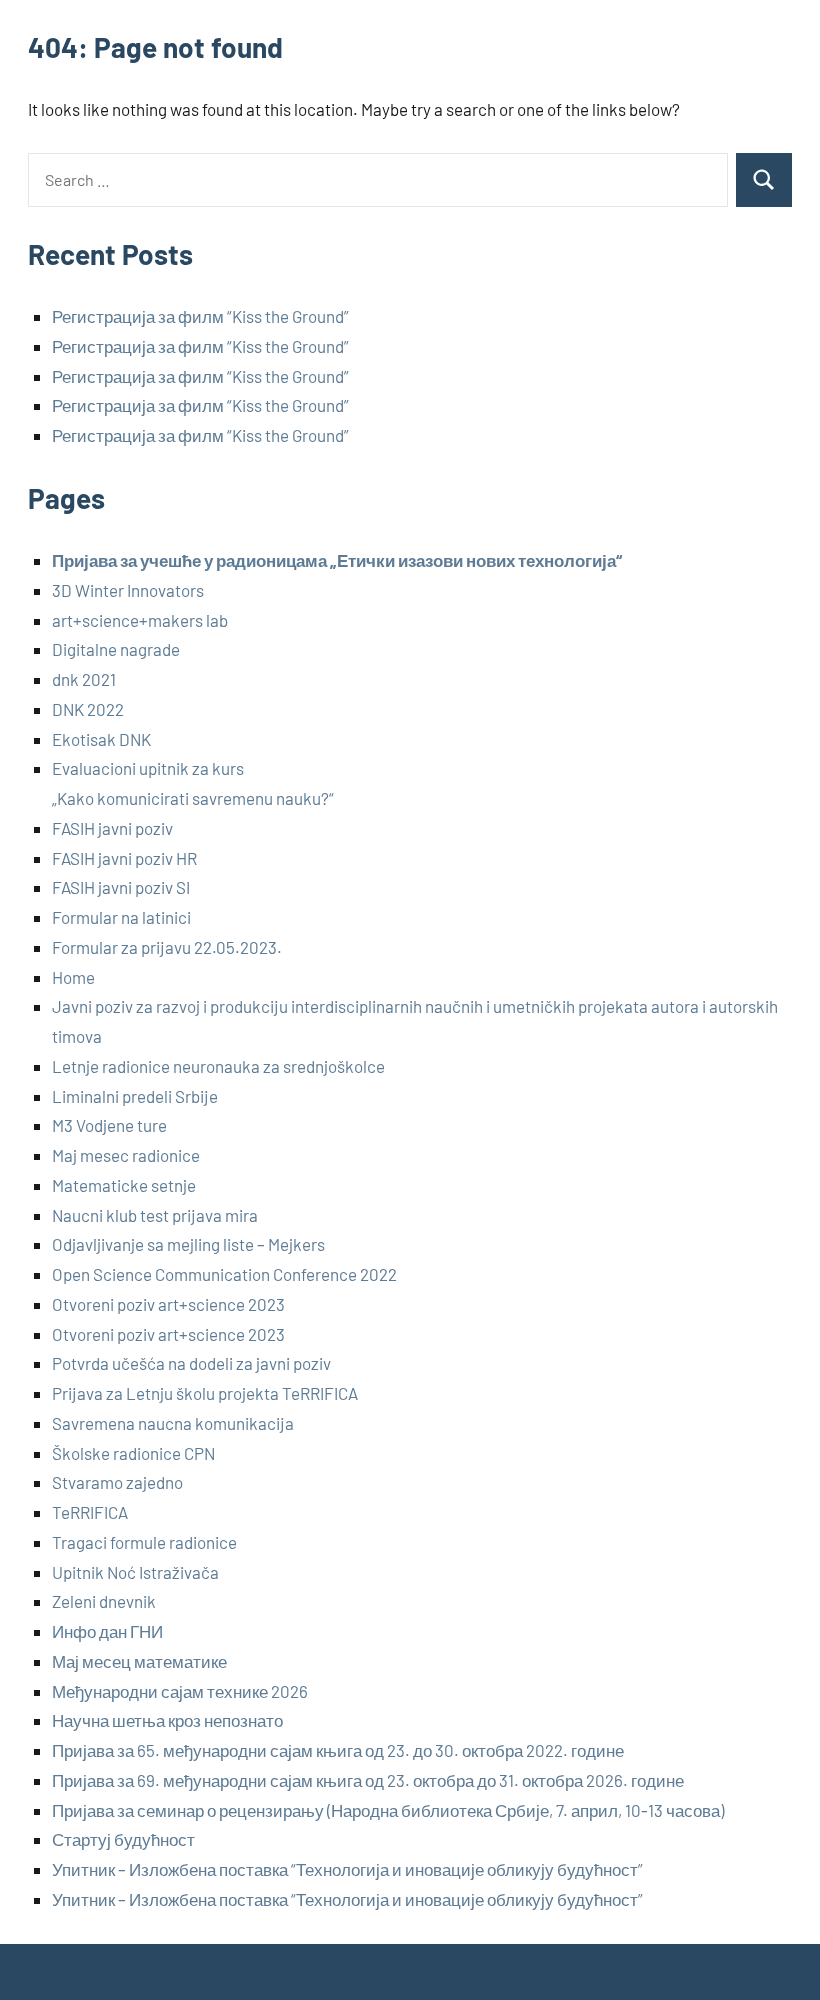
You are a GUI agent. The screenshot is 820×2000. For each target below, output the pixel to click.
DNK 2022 (88, 709)
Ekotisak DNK (101, 739)
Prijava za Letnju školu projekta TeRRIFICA (205, 1393)
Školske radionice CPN (133, 1453)
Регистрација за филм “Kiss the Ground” (200, 316)
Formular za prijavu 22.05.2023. (167, 947)
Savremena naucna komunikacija (173, 1423)
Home (73, 977)
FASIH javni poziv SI (121, 887)
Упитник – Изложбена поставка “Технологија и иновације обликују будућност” (347, 1869)
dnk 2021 (84, 679)
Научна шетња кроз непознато (167, 1720)
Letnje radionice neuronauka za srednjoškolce (218, 1066)
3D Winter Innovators (128, 590)
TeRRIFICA (90, 1512)
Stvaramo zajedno (117, 1482)
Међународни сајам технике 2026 (180, 1691)
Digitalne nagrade (116, 649)
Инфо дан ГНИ (107, 1631)
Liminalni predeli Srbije (135, 1096)
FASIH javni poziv (112, 828)
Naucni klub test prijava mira (155, 1215)
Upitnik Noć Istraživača (135, 1572)
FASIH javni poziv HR (124, 858)
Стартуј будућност (123, 1839)
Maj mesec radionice (126, 1155)
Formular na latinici (121, 917)
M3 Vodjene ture (109, 1125)
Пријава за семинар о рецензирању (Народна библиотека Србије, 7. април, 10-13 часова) (388, 1810)
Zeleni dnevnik (104, 1601)
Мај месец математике (139, 1661)
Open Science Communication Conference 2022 (224, 1274)
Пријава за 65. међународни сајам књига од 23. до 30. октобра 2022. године (338, 1750)
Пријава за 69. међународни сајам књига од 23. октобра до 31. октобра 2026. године (368, 1780)
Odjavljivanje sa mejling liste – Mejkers (188, 1244)
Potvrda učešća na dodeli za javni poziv (191, 1363)
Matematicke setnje (124, 1185)
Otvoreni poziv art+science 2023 (168, 1304)
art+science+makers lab (140, 620)
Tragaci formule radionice (144, 1542)
